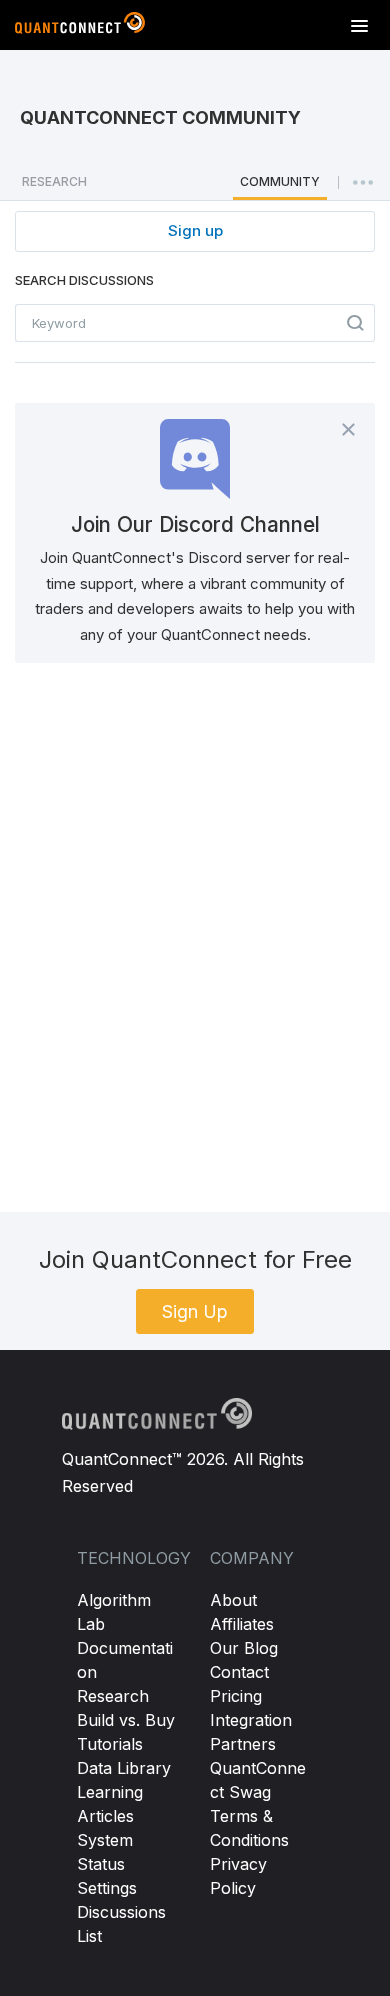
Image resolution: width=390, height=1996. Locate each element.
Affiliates (242, 1624)
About (233, 1600)
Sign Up (195, 1311)
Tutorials (110, 1744)
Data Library (124, 1768)
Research (113, 1696)
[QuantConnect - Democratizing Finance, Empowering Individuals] (80, 27)
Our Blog (244, 1648)
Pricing (236, 1696)
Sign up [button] (195, 230)
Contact (239, 1672)
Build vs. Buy (126, 1720)
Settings (107, 1888)
